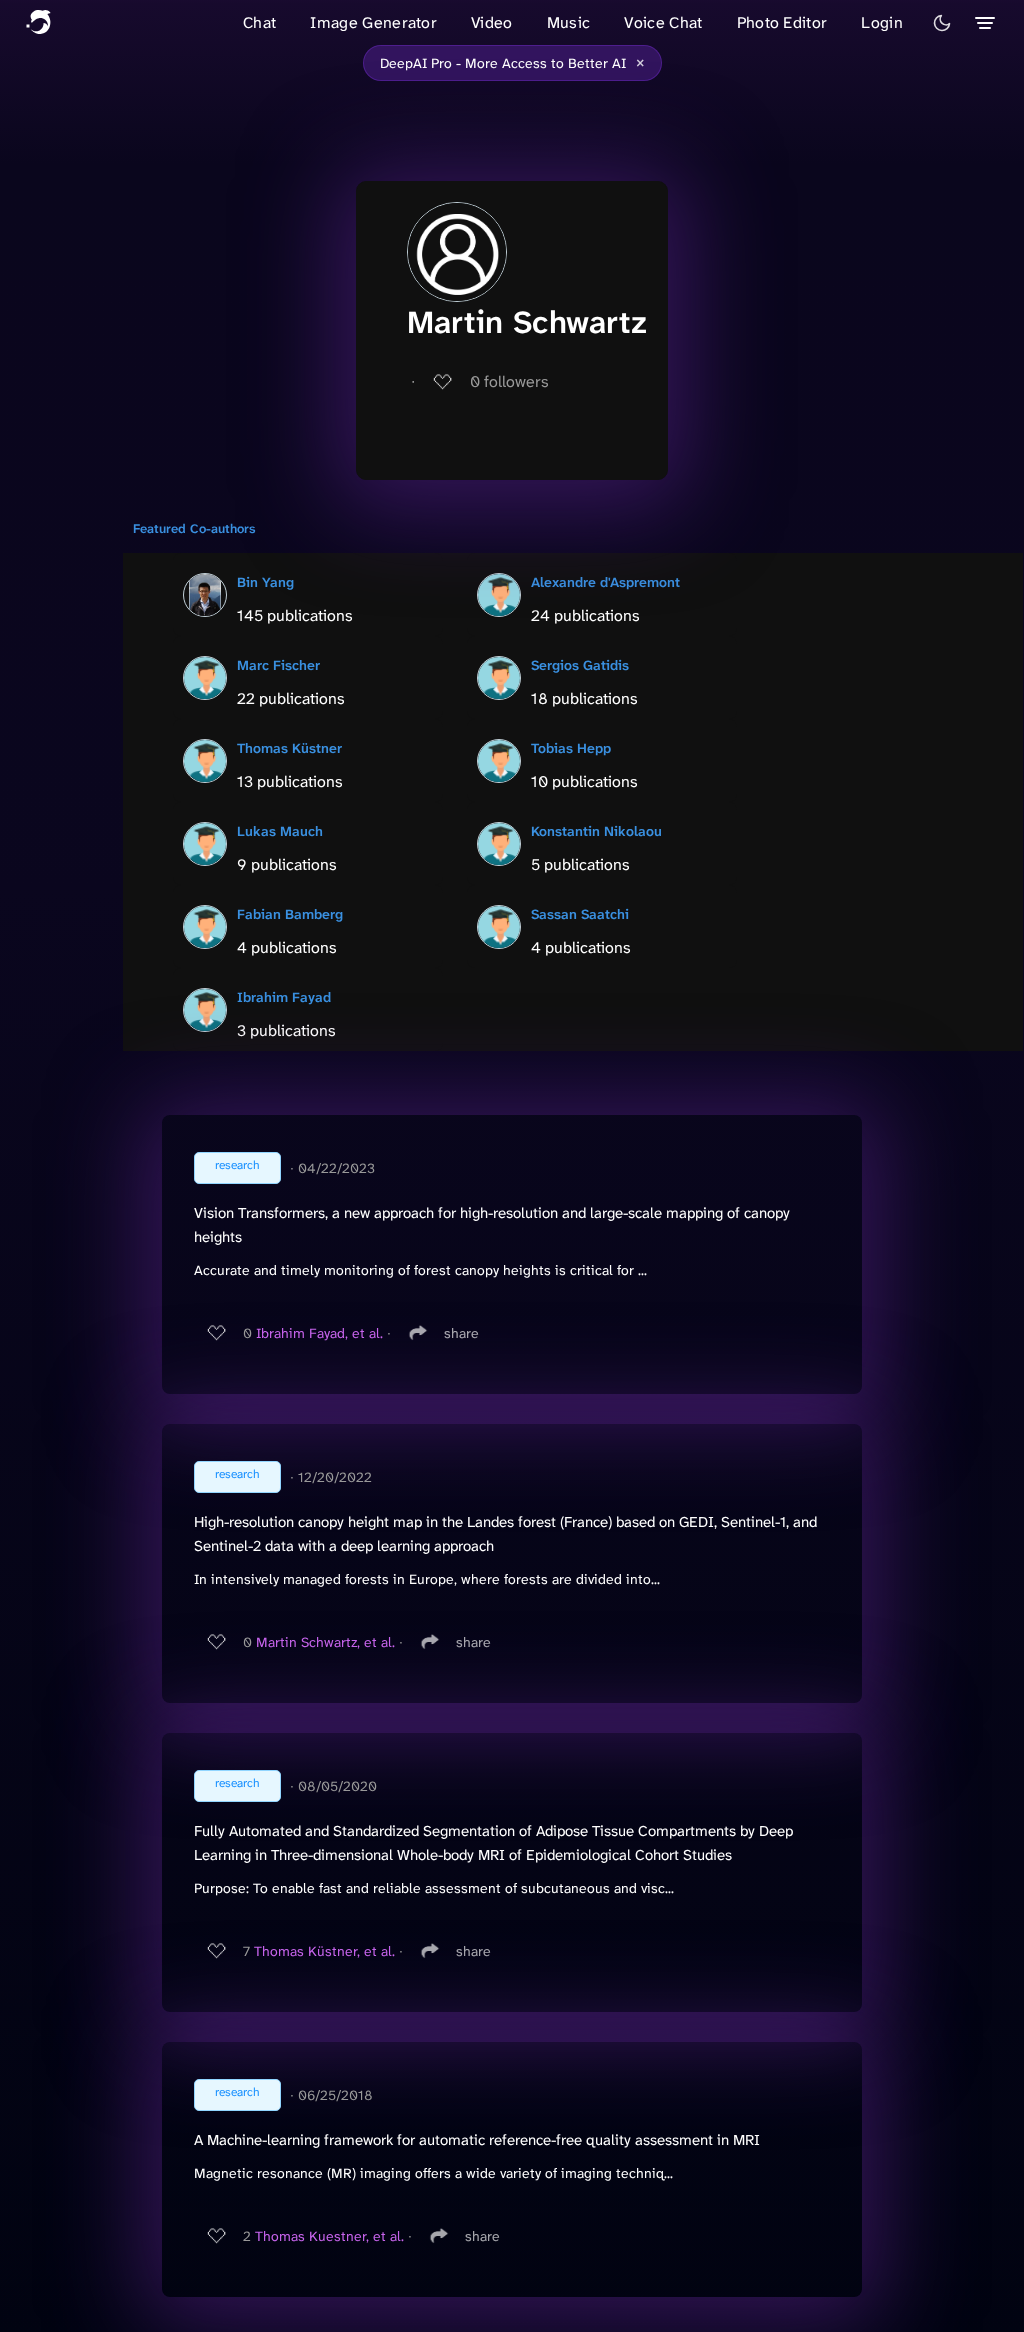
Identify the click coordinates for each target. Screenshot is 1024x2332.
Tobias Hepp (571, 748)
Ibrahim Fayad (284, 997)
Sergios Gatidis (580, 665)
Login (882, 22)
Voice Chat (663, 22)
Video (492, 22)
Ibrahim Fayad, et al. (319, 1333)
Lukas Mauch (280, 831)
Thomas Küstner (289, 748)
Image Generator (373, 22)
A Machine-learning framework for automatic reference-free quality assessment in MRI (477, 2140)
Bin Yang (265, 582)
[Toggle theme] (942, 23)
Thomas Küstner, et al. (324, 1951)
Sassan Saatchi (580, 914)
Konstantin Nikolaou (596, 831)
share (461, 1333)
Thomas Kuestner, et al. (329, 2236)
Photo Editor (782, 22)
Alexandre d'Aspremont (605, 582)
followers (509, 381)
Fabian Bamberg (290, 914)
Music (569, 22)
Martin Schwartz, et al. (325, 1642)
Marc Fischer (278, 665)
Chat (259, 22)
